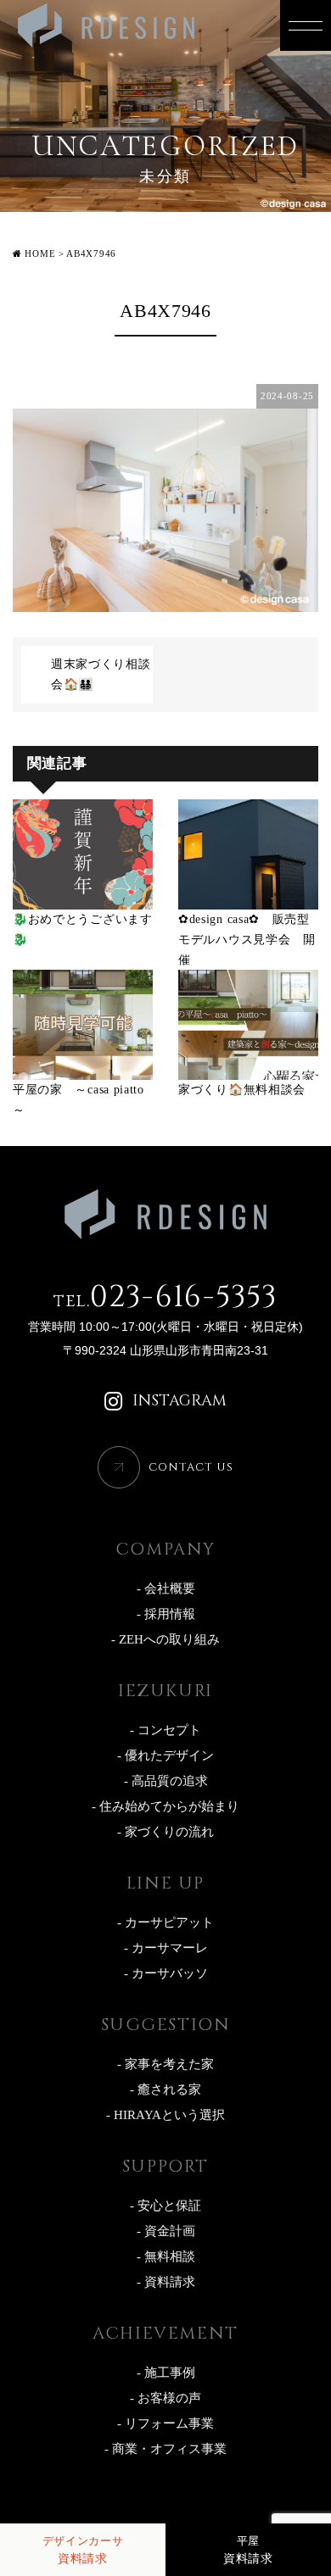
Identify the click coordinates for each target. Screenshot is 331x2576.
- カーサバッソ (166, 1973)
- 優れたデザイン (165, 1755)
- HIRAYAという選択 (165, 2115)
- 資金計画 (166, 2231)
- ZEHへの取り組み (165, 1639)
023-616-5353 (165, 1297)
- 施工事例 (166, 2373)
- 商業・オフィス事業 (165, 2449)
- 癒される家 (165, 2089)
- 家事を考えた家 (165, 2064)
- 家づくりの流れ (165, 1832)
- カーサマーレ (166, 1948)
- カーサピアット (165, 1922)
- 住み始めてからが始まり (165, 1806)
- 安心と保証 (165, 2206)
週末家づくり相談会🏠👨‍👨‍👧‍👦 (101, 674)
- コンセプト (165, 1730)
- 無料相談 (166, 2256)
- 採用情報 (166, 1614)
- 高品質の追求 (166, 1781)
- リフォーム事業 (165, 2423)
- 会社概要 (166, 1588)
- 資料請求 (166, 2282)
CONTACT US (191, 1467)
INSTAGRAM (180, 1401)
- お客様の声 (165, 2398)
